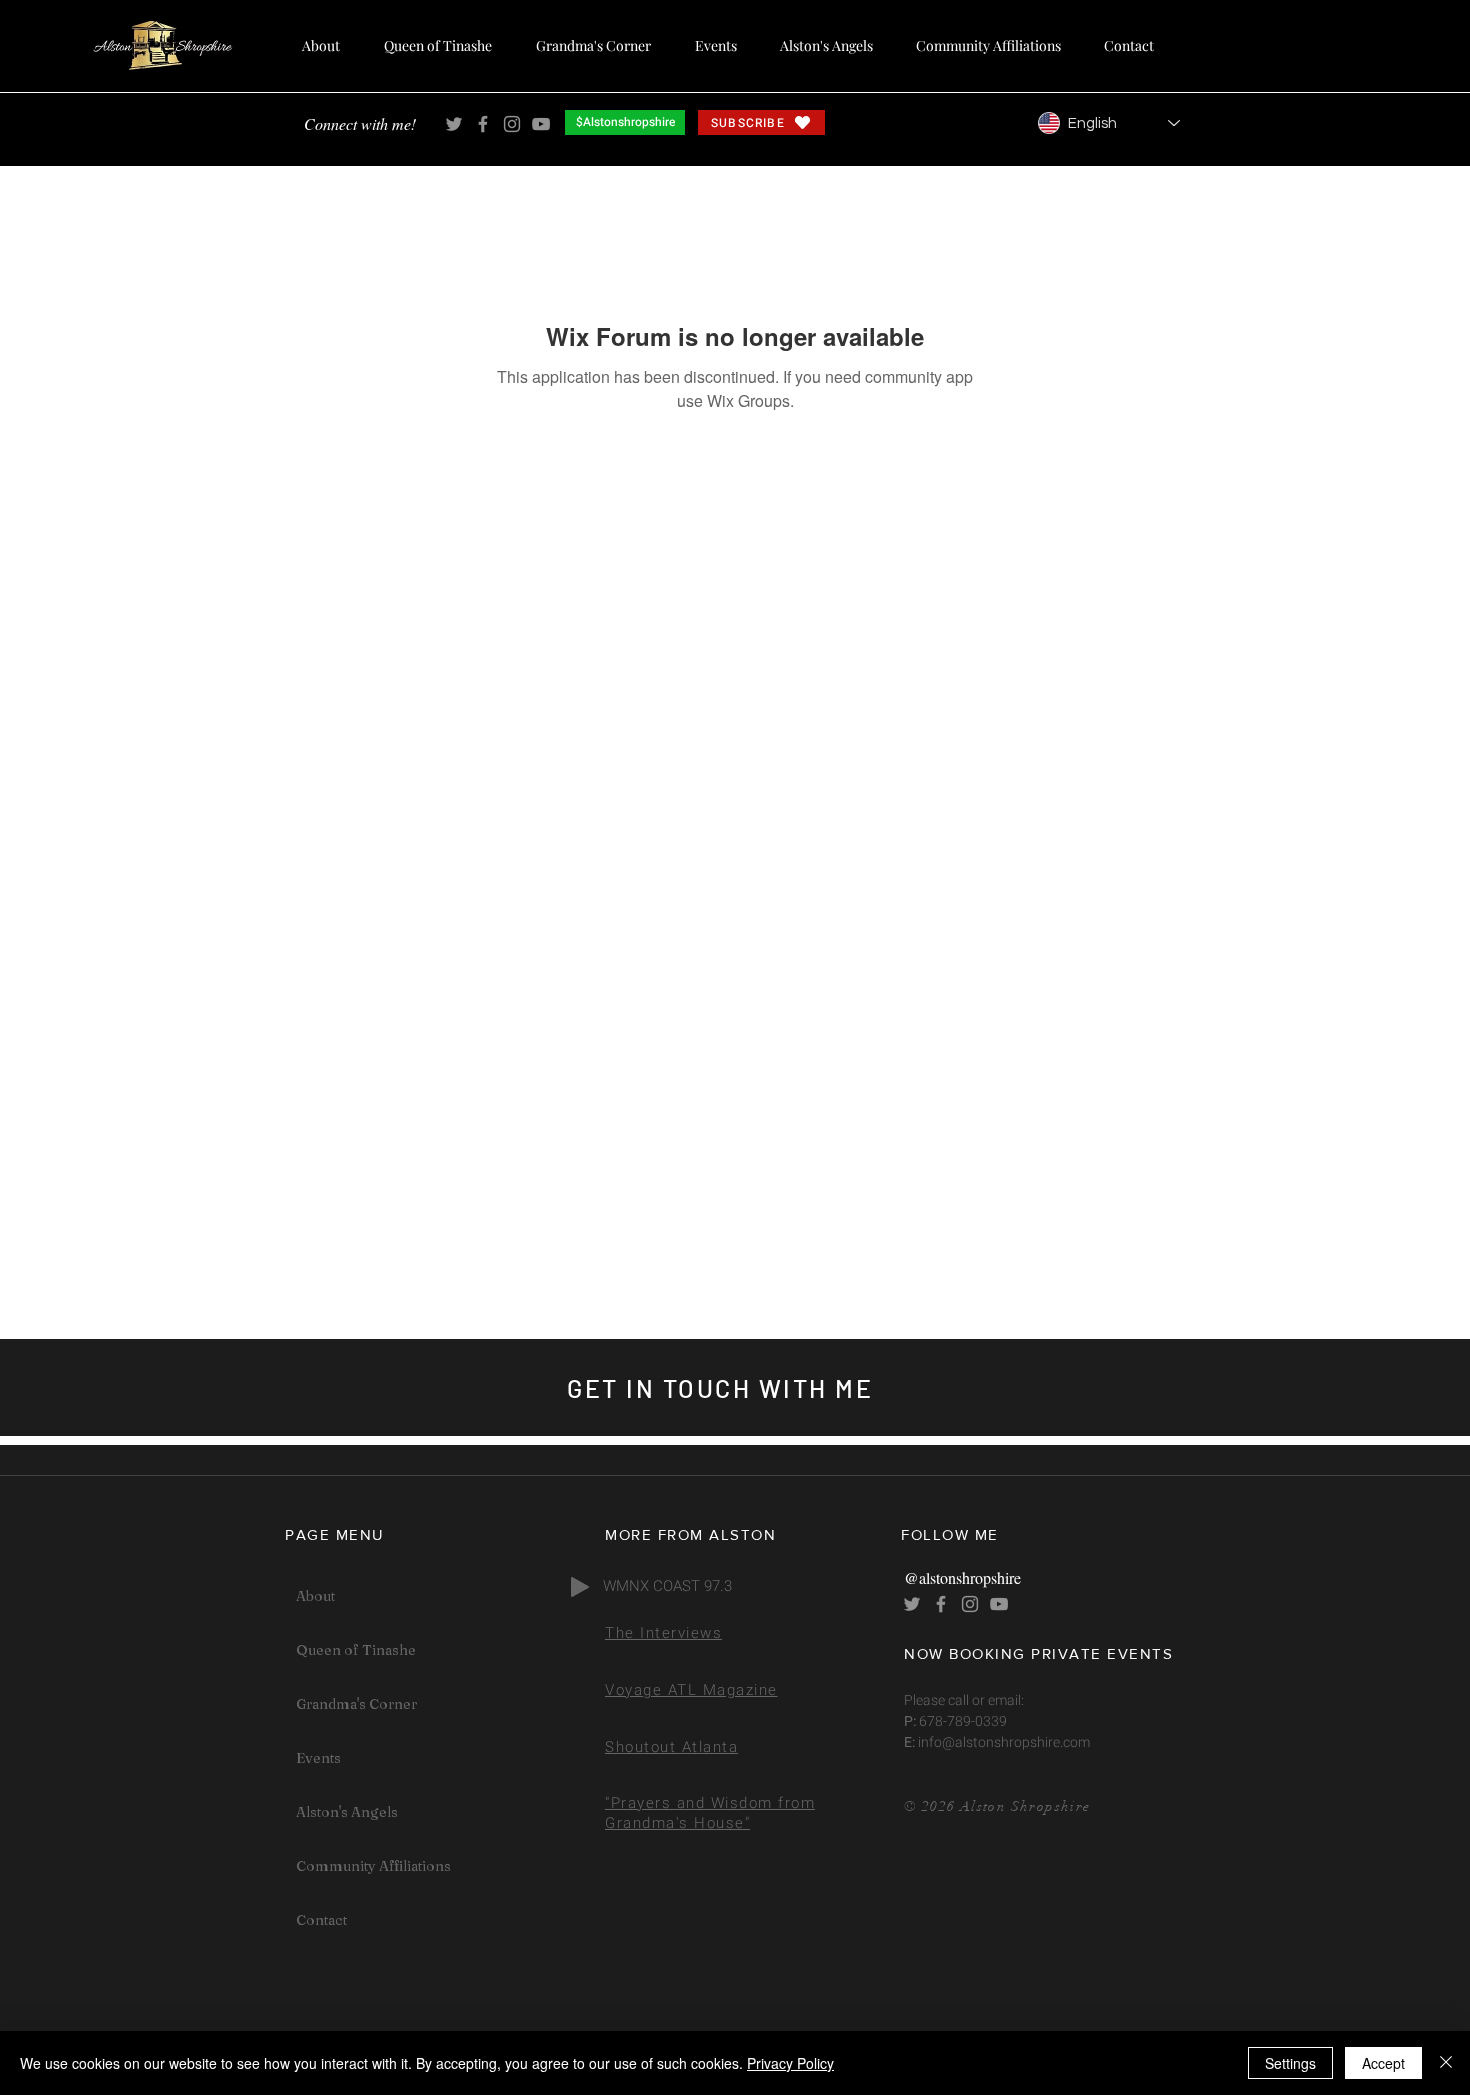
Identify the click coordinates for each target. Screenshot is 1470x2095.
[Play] (580, 1587)
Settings (1290, 2063)
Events (318, 1758)
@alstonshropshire (962, 1577)
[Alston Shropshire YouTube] (541, 124)
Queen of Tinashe (356, 1650)
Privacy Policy (790, 2063)
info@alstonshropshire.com (1002, 1742)
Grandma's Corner (356, 1704)
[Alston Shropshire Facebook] (483, 124)
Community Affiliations (373, 1866)
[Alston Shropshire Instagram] (512, 124)
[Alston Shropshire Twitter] (454, 124)
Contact (321, 1920)
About (315, 1596)
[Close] (1446, 2063)
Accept (1383, 2063)
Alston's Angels (347, 1812)
